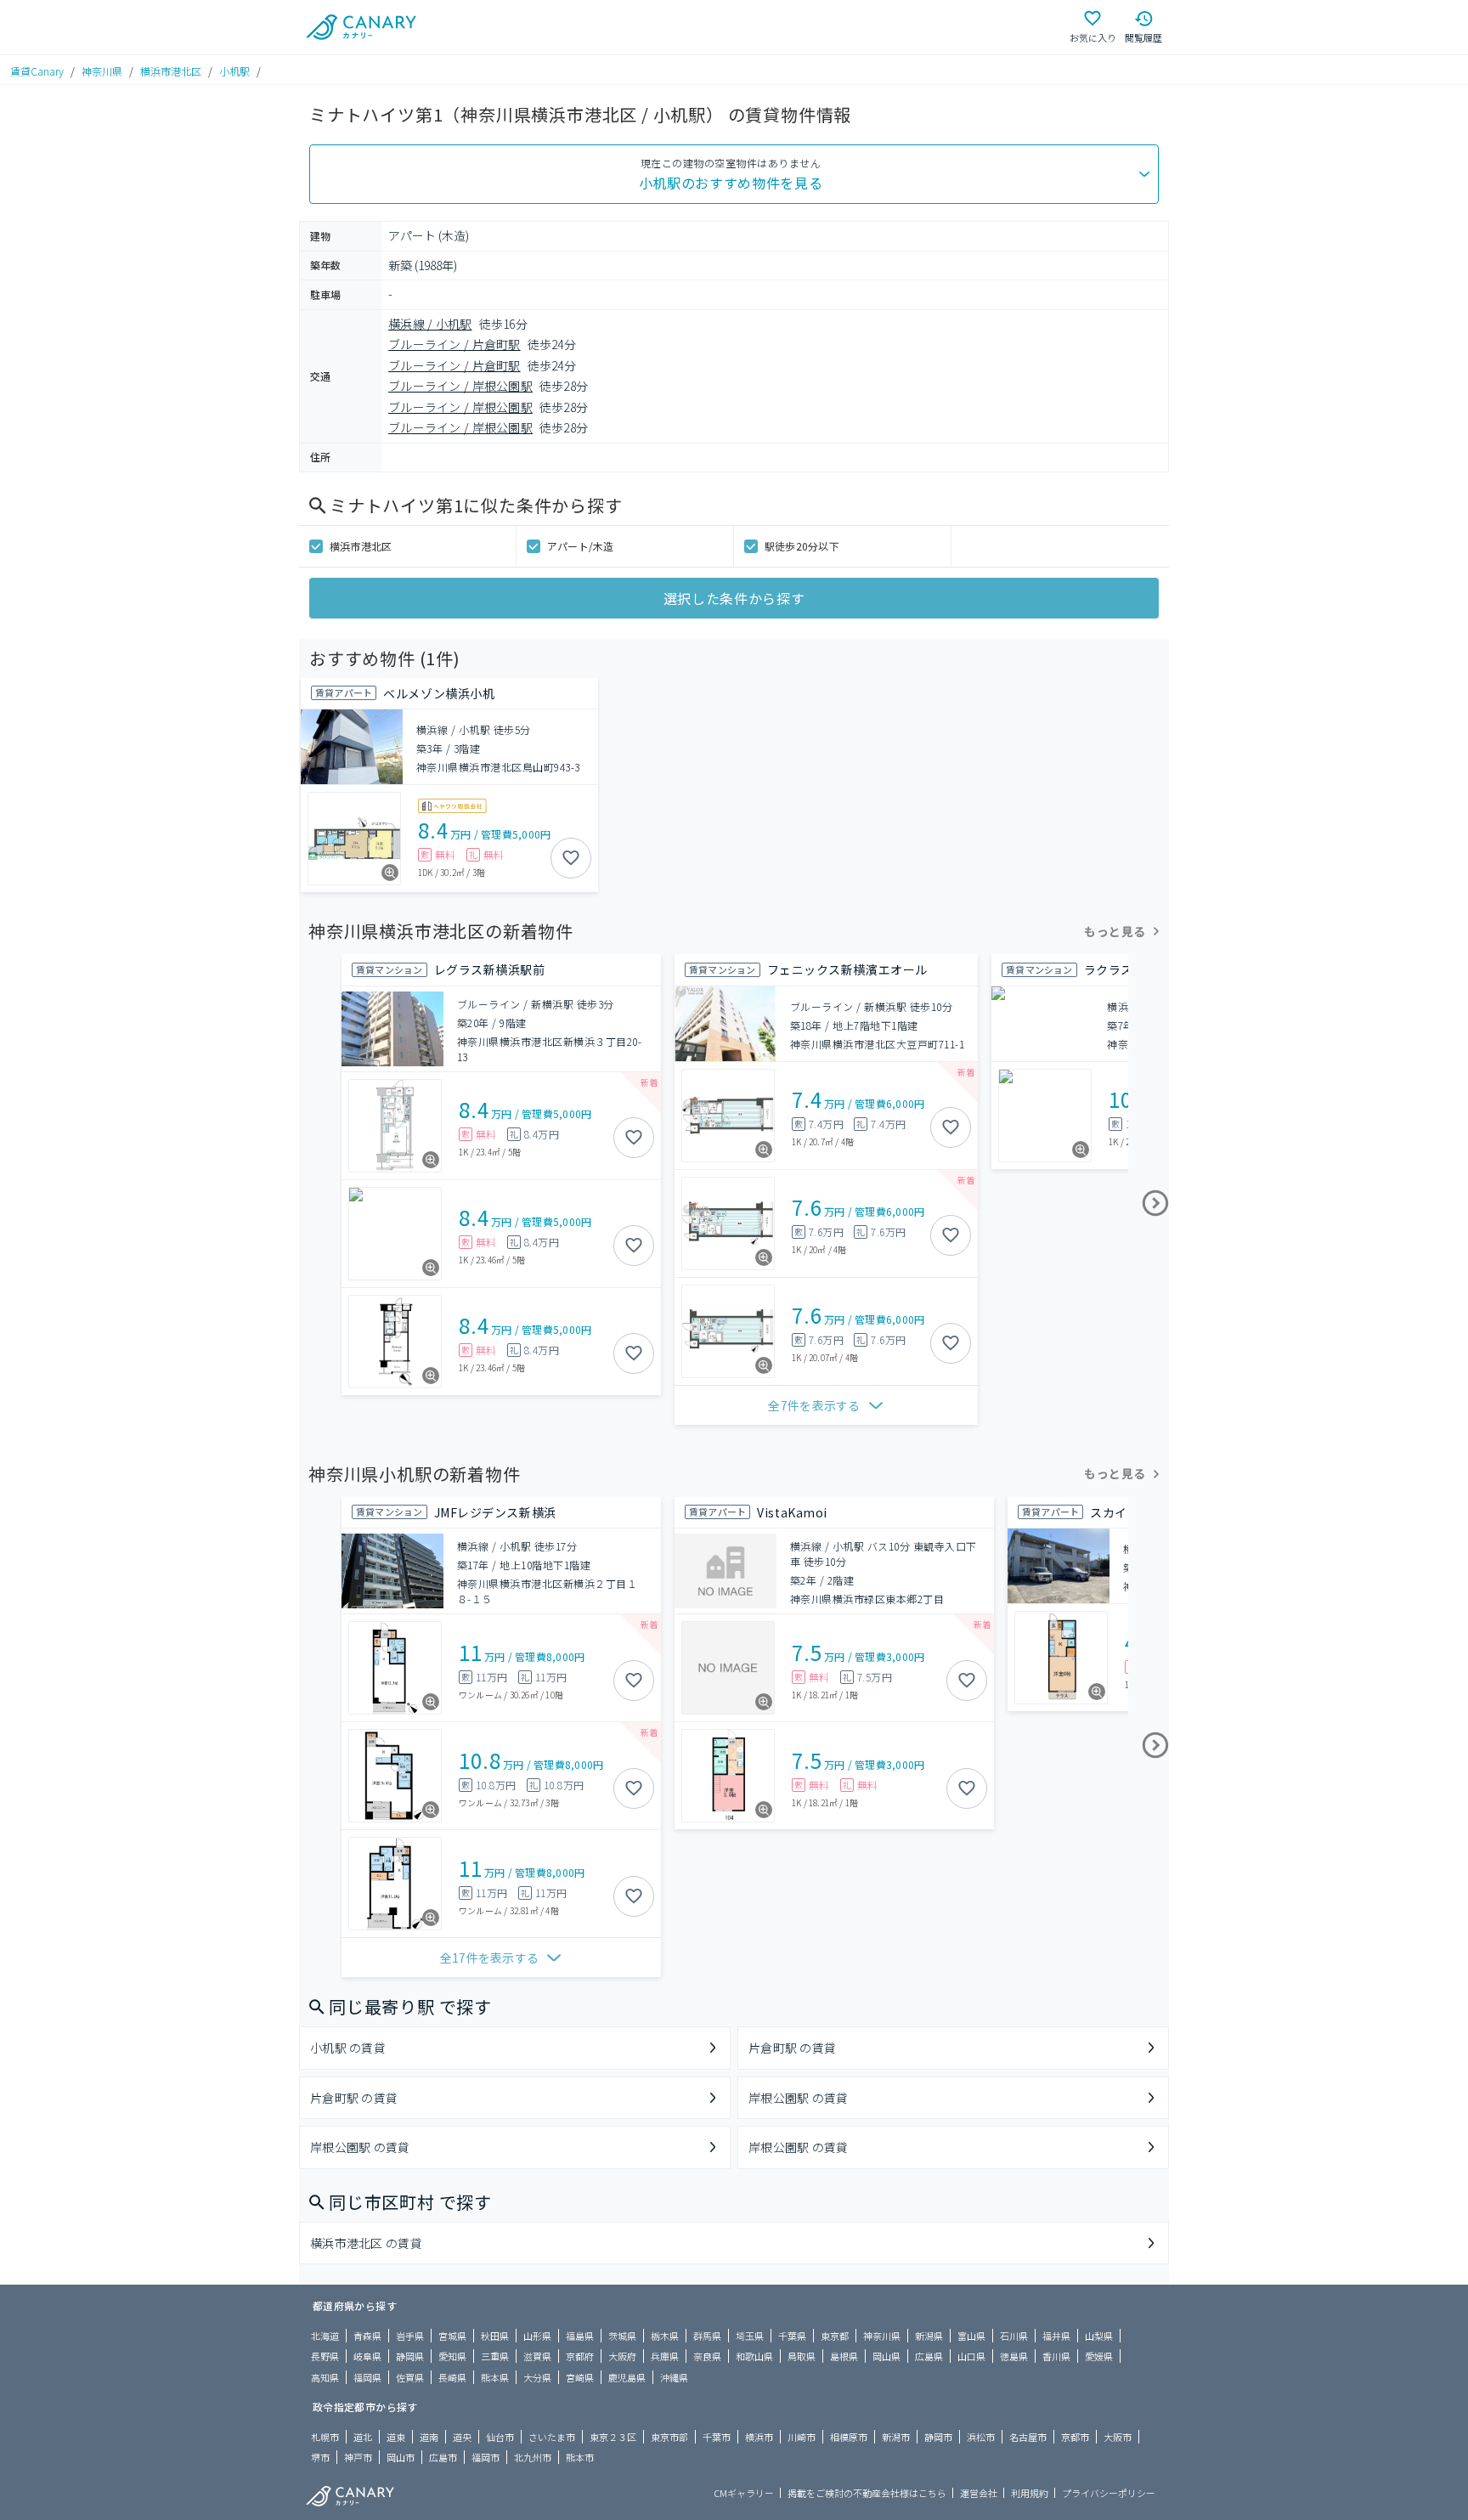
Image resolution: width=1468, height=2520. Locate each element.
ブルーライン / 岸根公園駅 (460, 386)
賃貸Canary (37, 71)
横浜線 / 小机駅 (430, 324)
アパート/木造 (581, 546)
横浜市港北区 (171, 71)
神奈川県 (102, 71)
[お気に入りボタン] (571, 858)
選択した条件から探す (734, 598)
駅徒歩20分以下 (802, 546)
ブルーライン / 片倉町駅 (455, 344)
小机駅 (234, 71)
